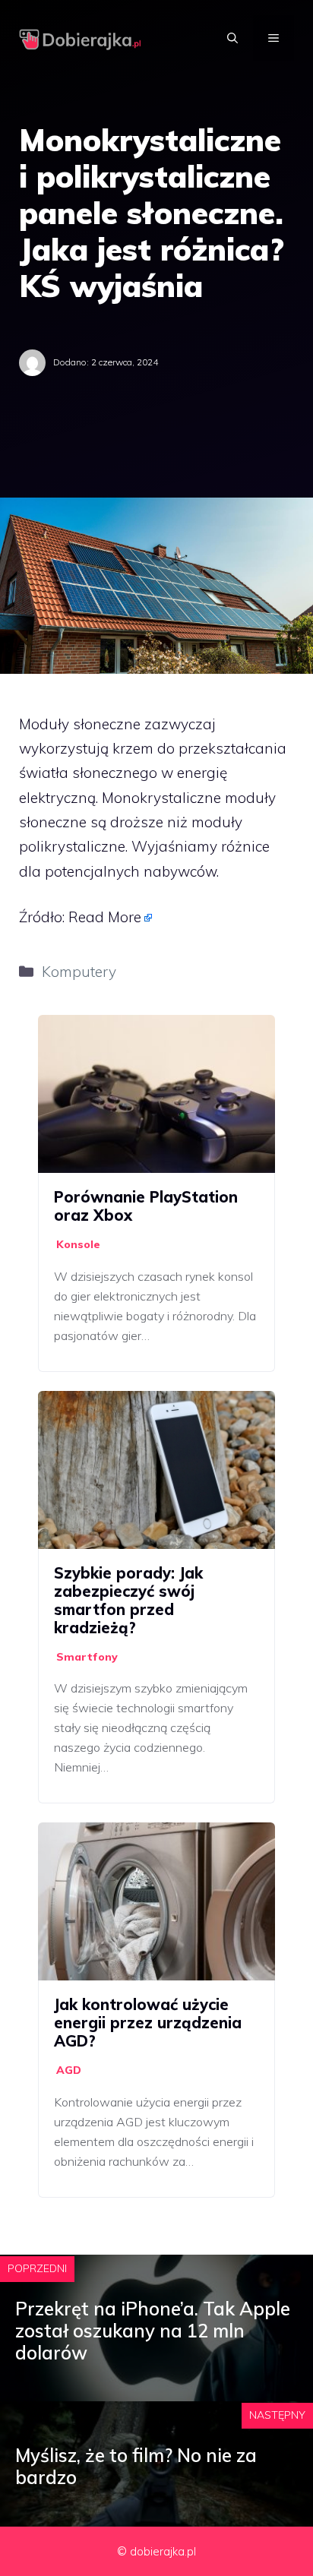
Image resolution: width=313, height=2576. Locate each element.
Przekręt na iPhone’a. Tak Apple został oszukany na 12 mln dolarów (153, 2331)
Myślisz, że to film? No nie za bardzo (136, 2466)
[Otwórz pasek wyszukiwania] (232, 38)
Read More (105, 917)
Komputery (79, 972)
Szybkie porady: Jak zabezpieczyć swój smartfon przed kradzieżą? (128, 1600)
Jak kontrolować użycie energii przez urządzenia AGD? (148, 2023)
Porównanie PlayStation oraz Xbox (146, 1206)
